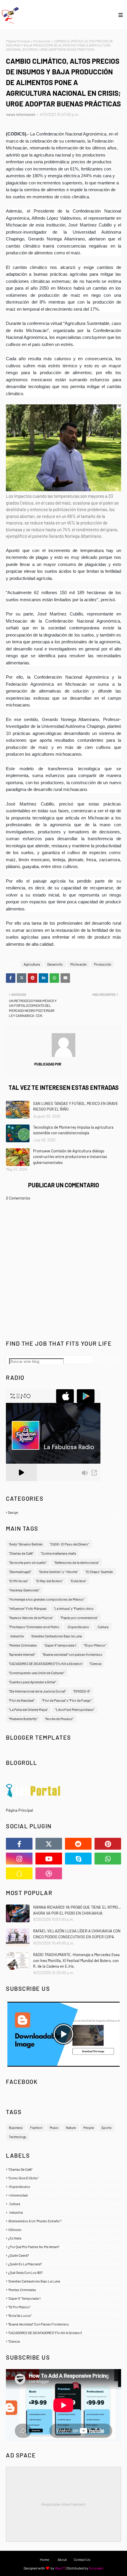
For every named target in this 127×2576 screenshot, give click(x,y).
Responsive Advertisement (63, 2504)
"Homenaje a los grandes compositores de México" (47, 1599)
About (62, 2559)
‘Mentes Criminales (23, 1645)
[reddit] (78, 1844)
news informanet (21, 114)
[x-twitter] (49, 1844)
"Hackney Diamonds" (24, 1590)
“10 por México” (95, 1645)
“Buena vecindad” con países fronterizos (72, 1654)
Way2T (60, 2568)
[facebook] (19, 1844)
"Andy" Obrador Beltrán (26, 1544)
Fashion (36, 2127)
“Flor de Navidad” (22, 1700)
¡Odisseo (64, 2229)
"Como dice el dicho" (64, 2178)
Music (54, 2127)
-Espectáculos (78, 1627)
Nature (71, 2127)
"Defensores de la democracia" (76, 1562)
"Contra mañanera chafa (58, 1553)
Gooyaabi (96, 2568)
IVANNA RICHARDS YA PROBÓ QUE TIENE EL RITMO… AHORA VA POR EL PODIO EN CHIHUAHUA (77, 1910)
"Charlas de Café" (21, 1553)
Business (16, 2127)
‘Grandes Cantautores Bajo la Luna (56, 1636)
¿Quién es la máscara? (64, 2264)
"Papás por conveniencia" (79, 1618)
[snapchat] (19, 1873)
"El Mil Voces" (19, 1581)
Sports (106, 2127)
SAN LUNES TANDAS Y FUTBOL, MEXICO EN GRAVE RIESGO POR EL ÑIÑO (76, 1106)
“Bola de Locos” (64, 2315)
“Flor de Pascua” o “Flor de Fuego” (67, 1700)
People (89, 2127)
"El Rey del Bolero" (49, 1581)
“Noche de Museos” (59, 1719)
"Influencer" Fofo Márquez (28, 1608)
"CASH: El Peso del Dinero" (69, 1544)
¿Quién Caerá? (64, 2255)
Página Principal (18, 41)
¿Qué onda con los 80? (64, 2272)
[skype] (78, 1859)
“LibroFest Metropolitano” (75, 1709)
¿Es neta (64, 2238)
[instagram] (19, 1859)
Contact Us (82, 2559)
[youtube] (49, 1859)
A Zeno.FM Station (21, 1484)
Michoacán (78, 964)
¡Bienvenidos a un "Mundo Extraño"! (64, 2221)
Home (44, 2559)
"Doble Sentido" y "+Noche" (58, 1572)
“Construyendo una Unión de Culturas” (37, 1673)
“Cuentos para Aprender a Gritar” (32, 1682)
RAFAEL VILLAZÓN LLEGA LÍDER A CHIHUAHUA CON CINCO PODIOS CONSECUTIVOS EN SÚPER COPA (77, 1934)
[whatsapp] (108, 1859)
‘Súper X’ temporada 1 (60, 1645)
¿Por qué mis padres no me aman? (64, 2247)
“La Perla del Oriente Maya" (28, 1709)
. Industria (16, 1636)
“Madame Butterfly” (23, 1719)
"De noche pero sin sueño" (28, 1562)
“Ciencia (95, 1663)
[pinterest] (108, 1844)
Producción (42, 41)
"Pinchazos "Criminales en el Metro (34, 1627)
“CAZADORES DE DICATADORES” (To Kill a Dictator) (45, 1663)
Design (64, 1512)
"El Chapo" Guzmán (99, 1572)
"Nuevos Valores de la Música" (31, 1618)
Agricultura (32, 964)
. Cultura (102, 1627)
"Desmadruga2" (20, 1572)
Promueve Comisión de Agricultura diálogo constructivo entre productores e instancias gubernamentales (70, 1157)
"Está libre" (78, 1581)
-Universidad (64, 2195)
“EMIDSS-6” (82, 1691)
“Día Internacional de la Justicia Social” (37, 1691)
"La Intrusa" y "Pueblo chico (74, 1608)
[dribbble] (49, 1873)
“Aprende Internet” (22, 1654)
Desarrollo (55, 964)
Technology (18, 2137)
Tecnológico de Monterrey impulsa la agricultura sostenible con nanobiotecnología (73, 1130)
